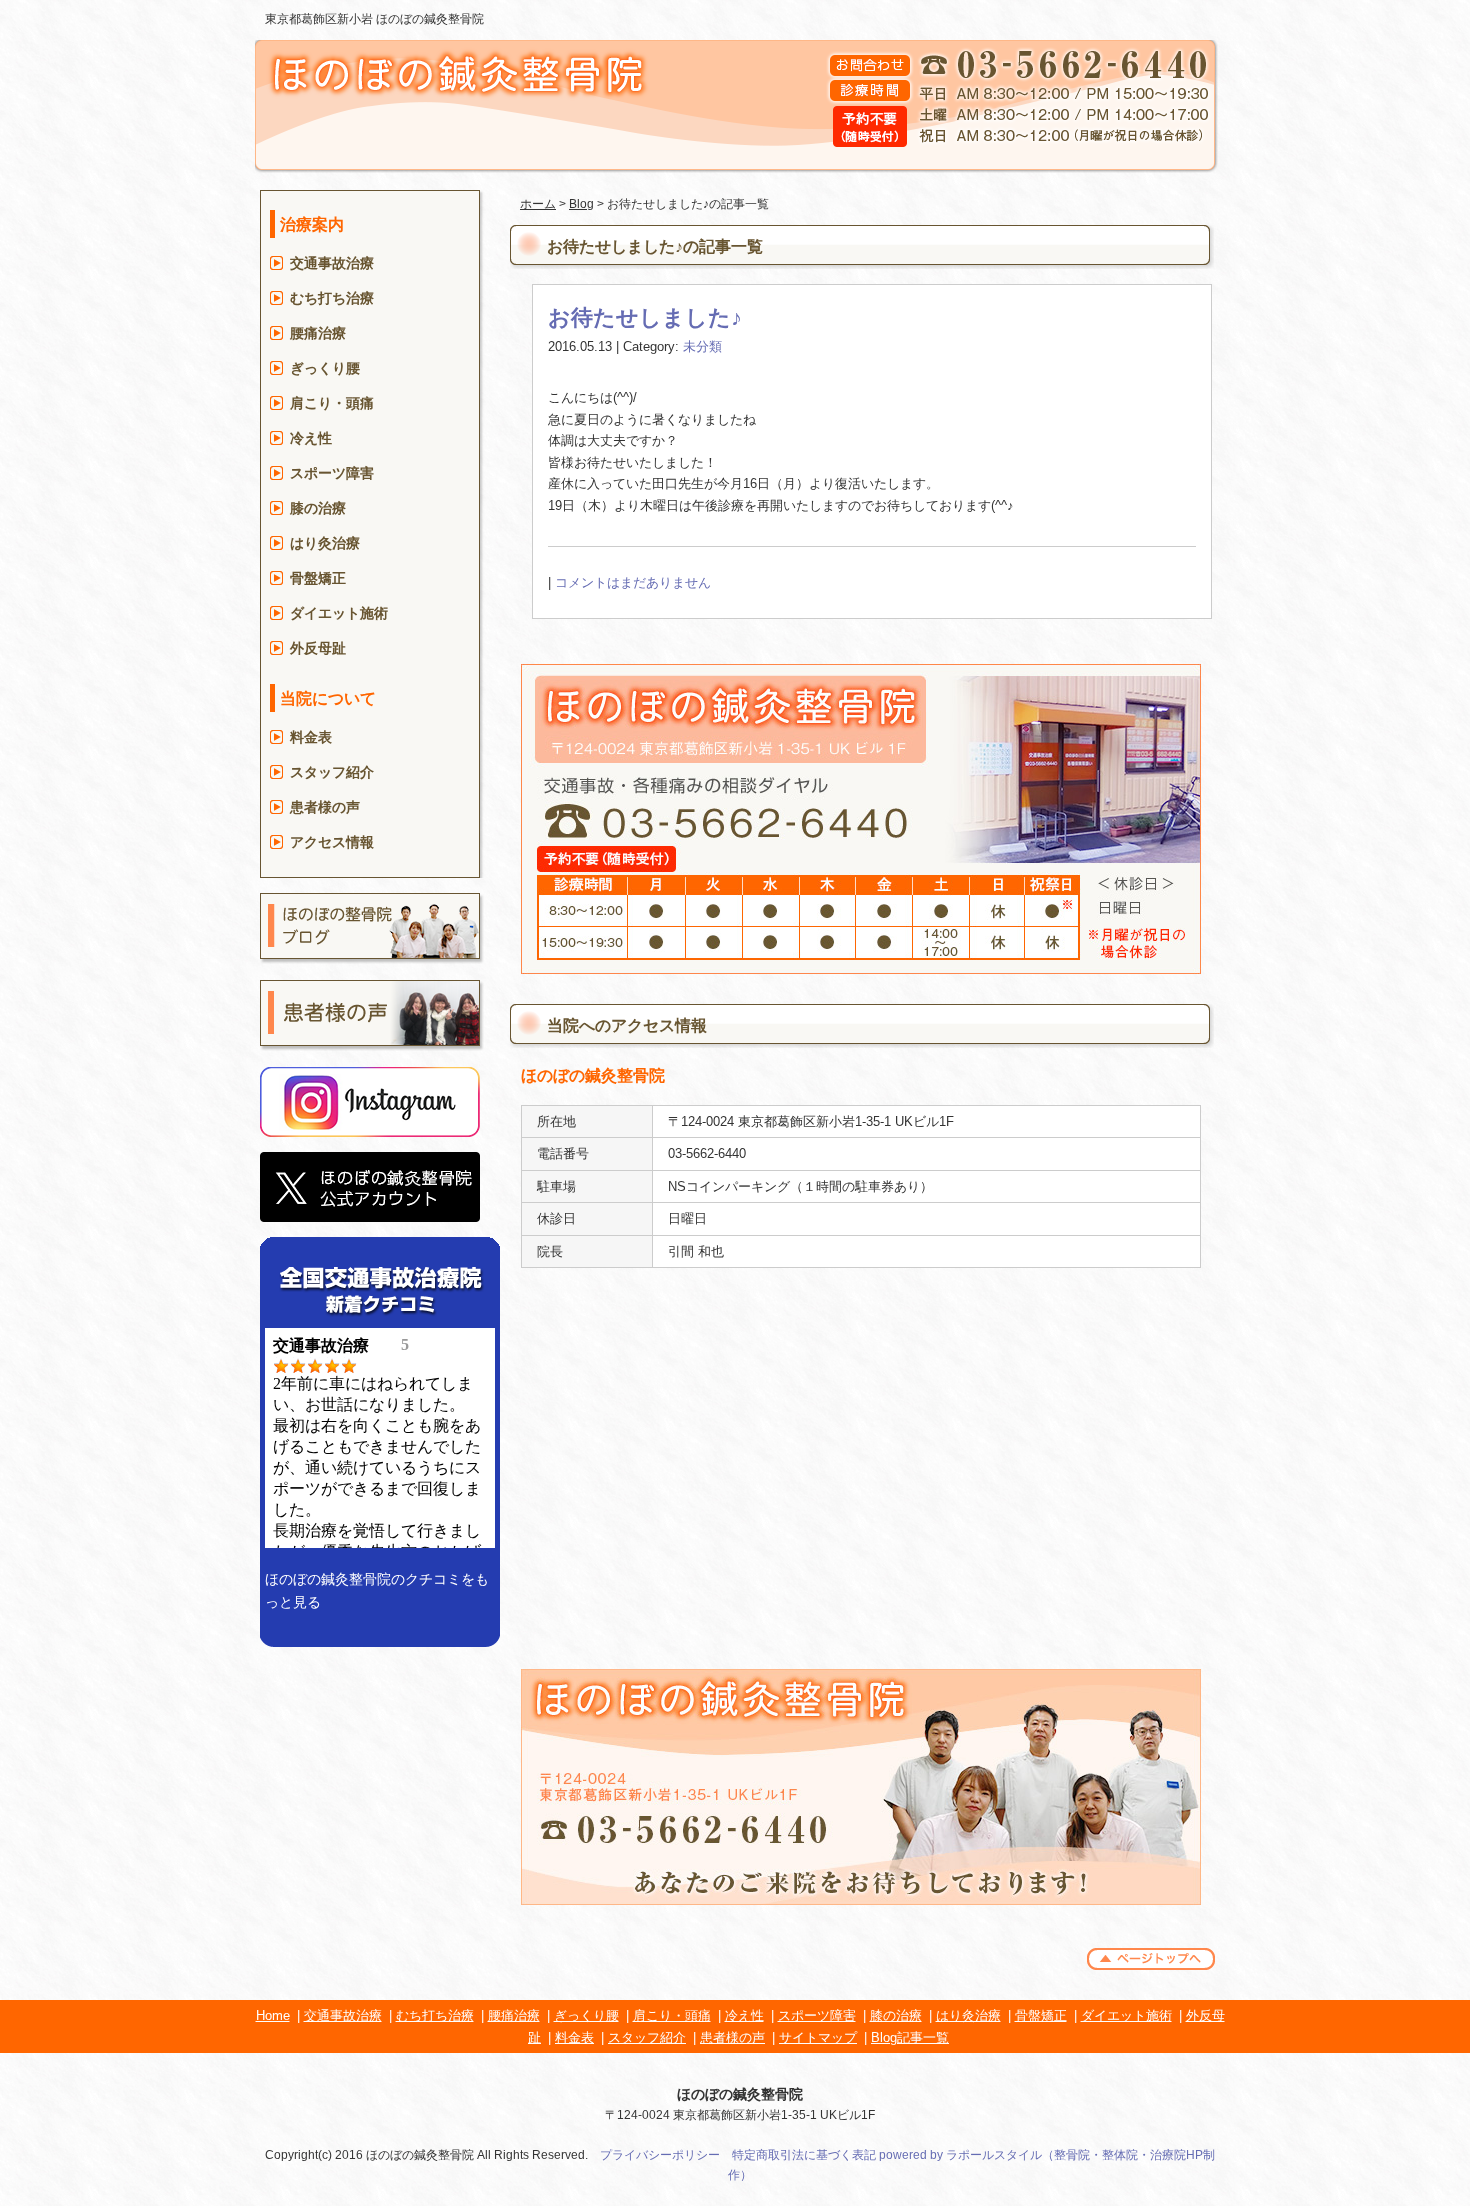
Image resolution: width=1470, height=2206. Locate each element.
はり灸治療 (325, 543)
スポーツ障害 (332, 473)
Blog (581, 204)
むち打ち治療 (332, 298)
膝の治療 (318, 508)
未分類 (702, 346)
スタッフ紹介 (332, 772)
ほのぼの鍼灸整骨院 (740, 2094)
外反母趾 (318, 648)
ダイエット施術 (339, 613)
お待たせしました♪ (645, 317)
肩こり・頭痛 (332, 403)
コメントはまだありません (633, 582)
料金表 (311, 737)
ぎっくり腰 (325, 368)
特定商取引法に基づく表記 (804, 2155)
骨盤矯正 (318, 578)
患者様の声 (325, 807)
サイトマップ (818, 2037)
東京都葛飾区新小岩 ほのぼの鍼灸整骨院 (374, 19)
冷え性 (311, 438)
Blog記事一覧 (910, 2037)
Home (273, 2015)
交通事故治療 (332, 263)
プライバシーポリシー (660, 2155)
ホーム (538, 204)
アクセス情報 (332, 842)
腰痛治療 (318, 333)
